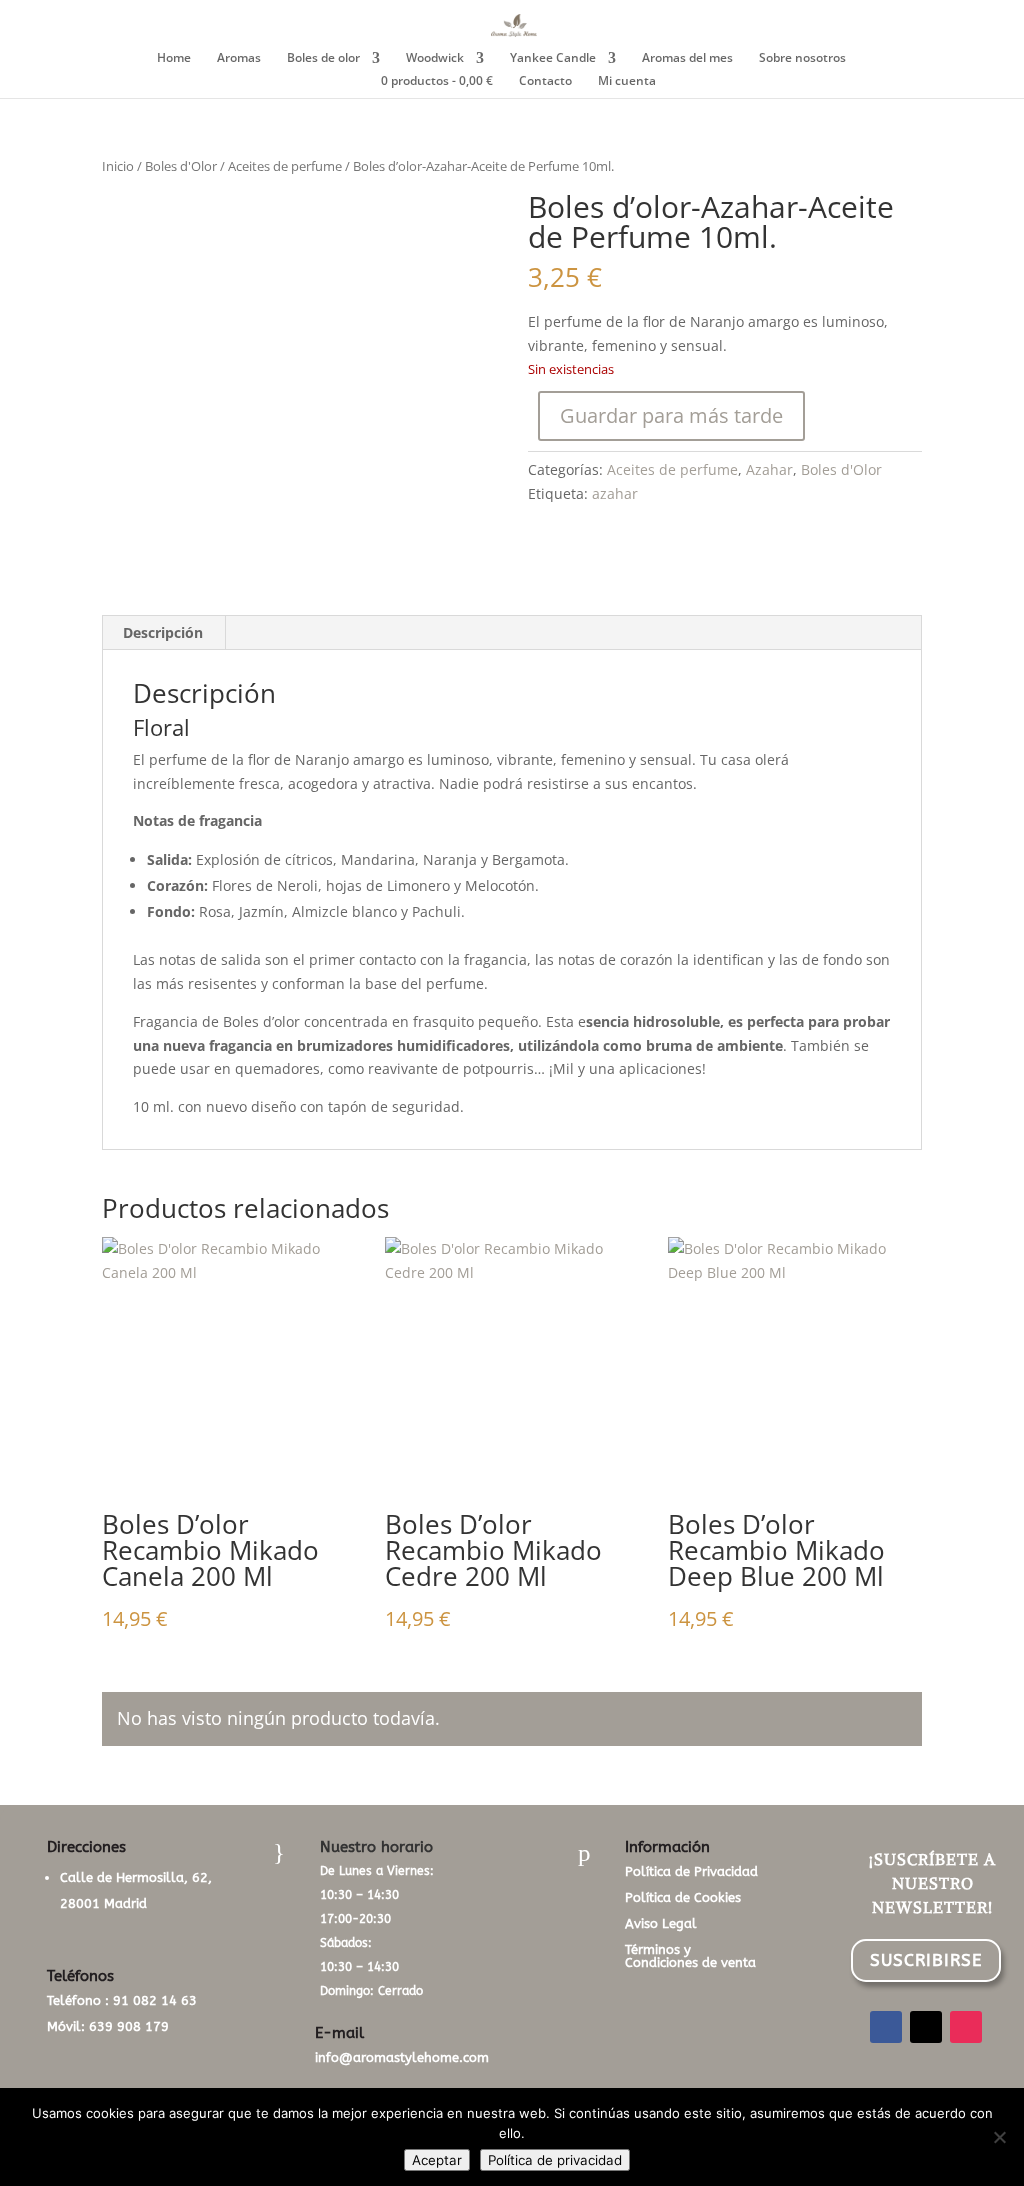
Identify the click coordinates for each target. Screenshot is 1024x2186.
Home (174, 58)
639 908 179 (129, 2026)
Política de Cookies (683, 1897)
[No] (999, 2137)
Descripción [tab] (163, 632)
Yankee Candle (553, 58)
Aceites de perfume (285, 166)
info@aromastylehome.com (402, 2057)
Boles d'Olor (181, 166)
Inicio (118, 166)
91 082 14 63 (155, 2000)
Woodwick (435, 58)
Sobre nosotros (802, 58)
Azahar (769, 469)
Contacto (545, 81)
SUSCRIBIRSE (926, 1960)
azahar (615, 493)
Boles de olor (323, 58)
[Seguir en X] (926, 2027)
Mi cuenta (627, 81)
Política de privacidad (555, 2160)
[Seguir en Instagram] (966, 2027)
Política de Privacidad (691, 1871)
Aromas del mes (687, 58)
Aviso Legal (661, 1923)
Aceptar (437, 2160)
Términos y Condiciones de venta (690, 1956)
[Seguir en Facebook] (886, 2027)
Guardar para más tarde (671, 415)
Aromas (239, 58)
